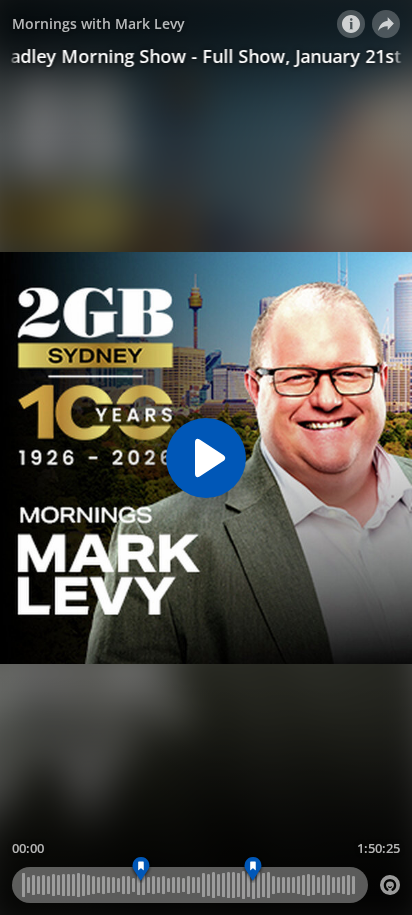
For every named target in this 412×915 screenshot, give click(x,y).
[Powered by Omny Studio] (390, 885)
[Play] (206, 458)
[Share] (386, 24)
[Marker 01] (140, 869)
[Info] (351, 24)
